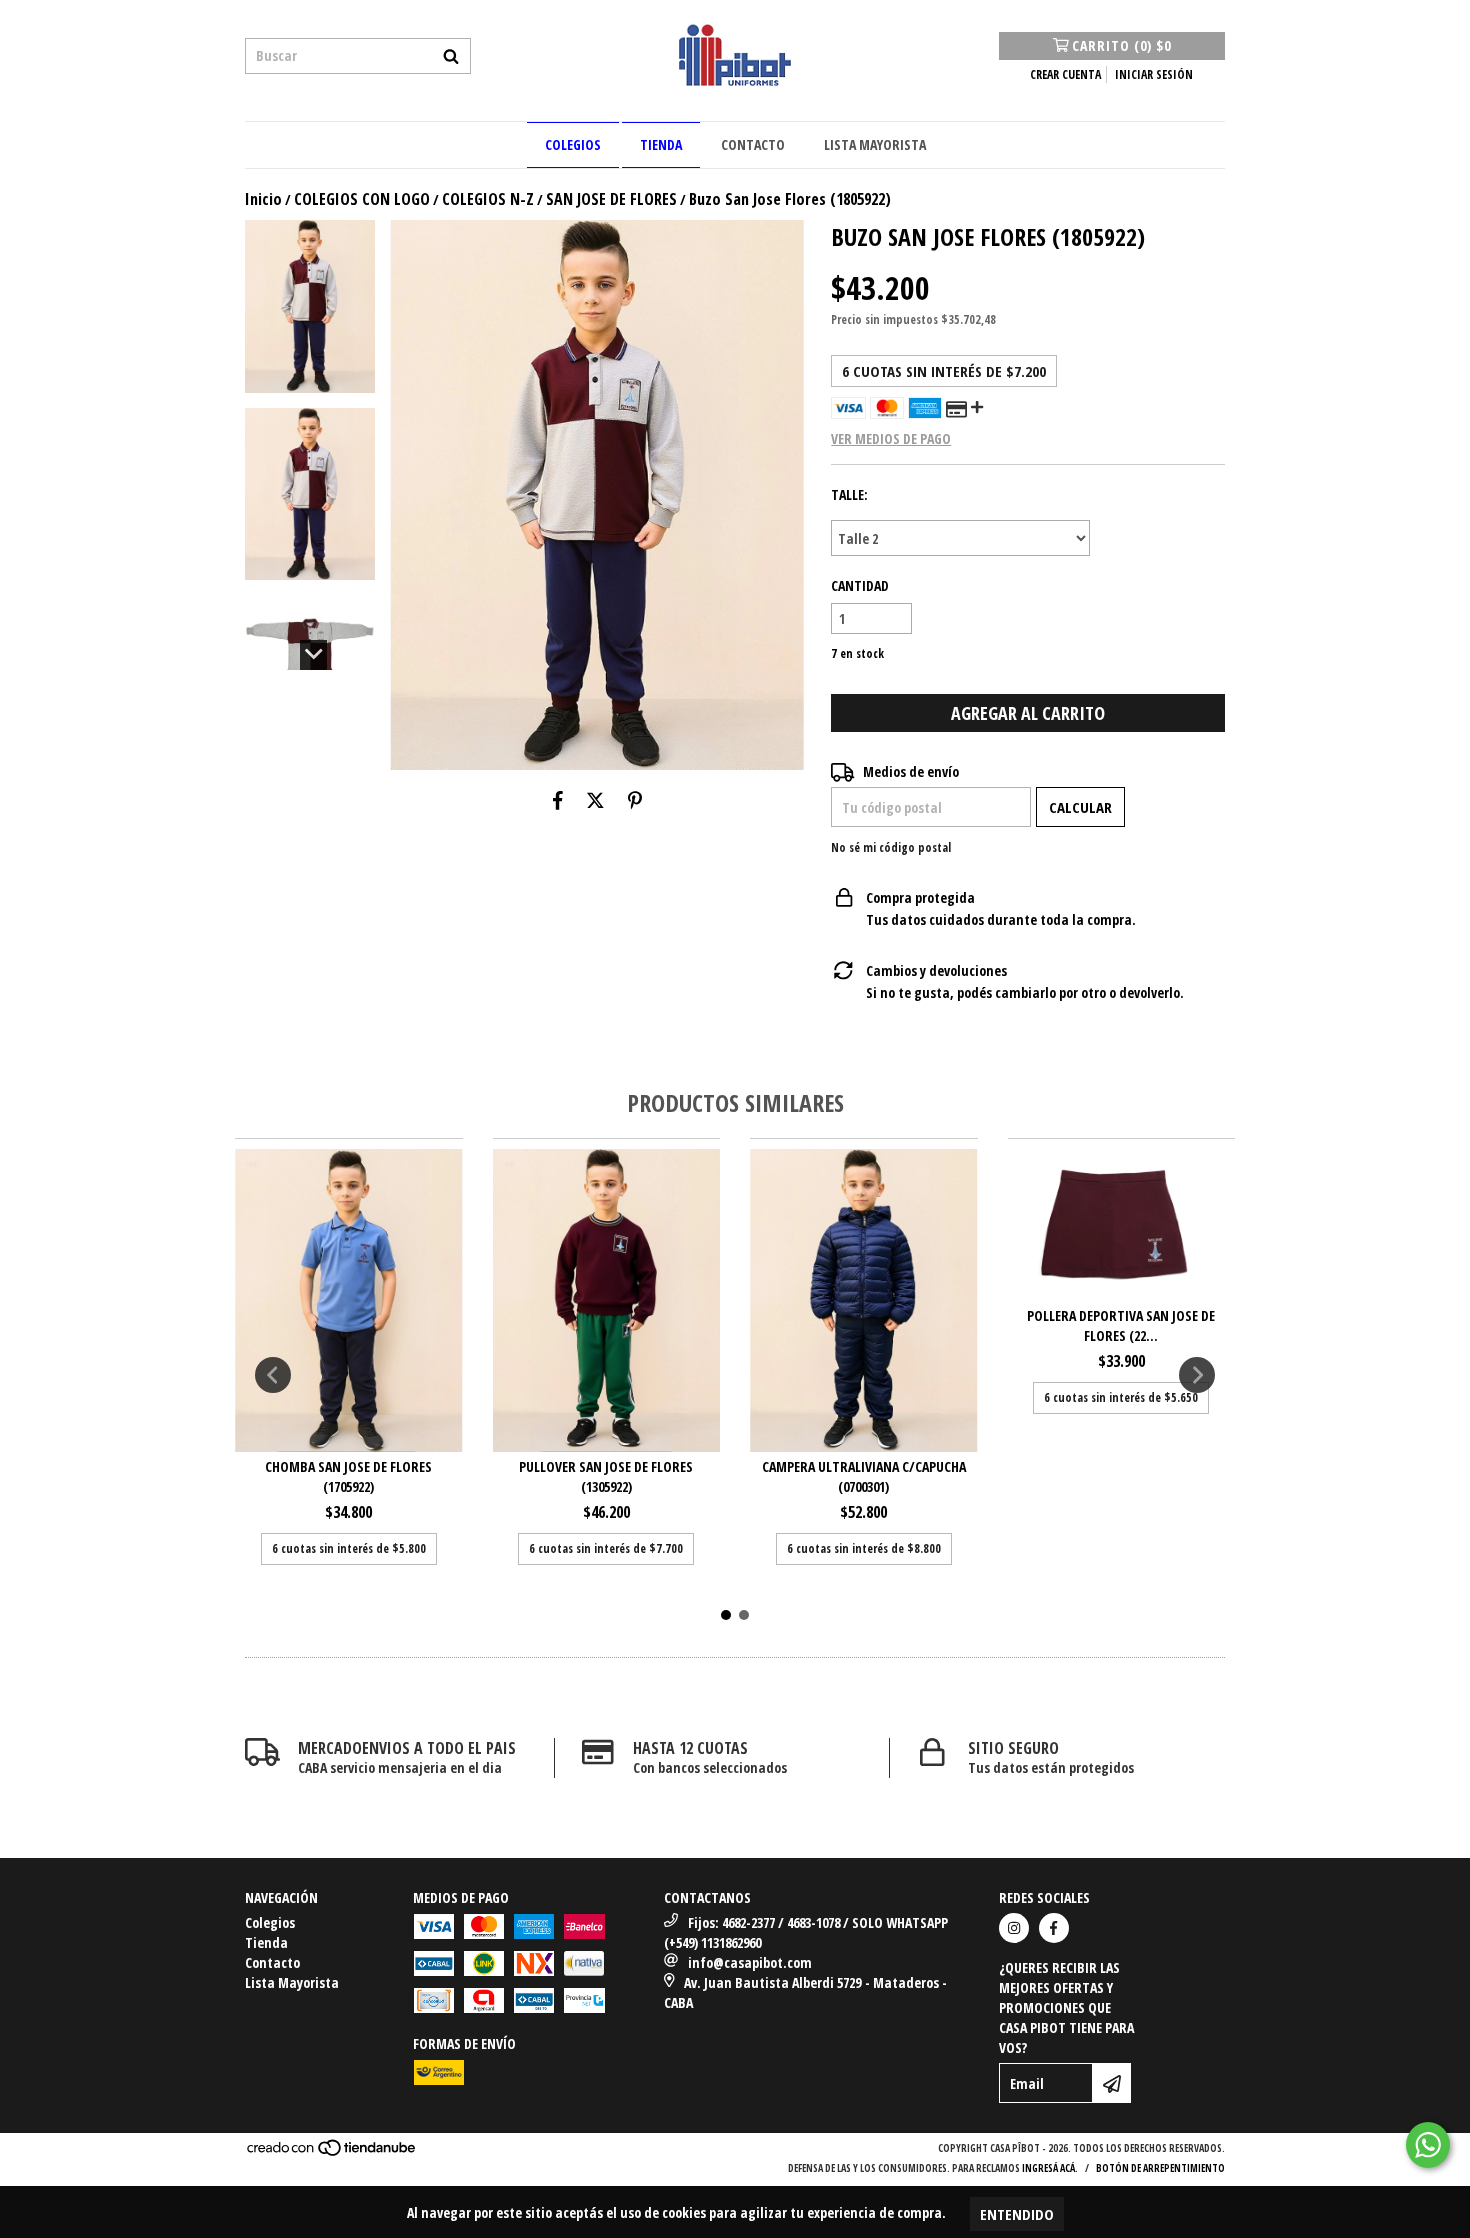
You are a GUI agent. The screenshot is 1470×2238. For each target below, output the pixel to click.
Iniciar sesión (1154, 74)
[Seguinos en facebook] (1054, 1928)
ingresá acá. (1050, 2168)
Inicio (263, 199)
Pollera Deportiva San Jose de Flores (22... (1121, 1325)
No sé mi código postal (891, 847)
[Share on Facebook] (558, 800)
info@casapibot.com (750, 1962)
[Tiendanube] (332, 2154)
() (1121, 45)
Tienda (661, 144)
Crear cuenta (1065, 74)
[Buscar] (451, 56)
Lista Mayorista (875, 144)
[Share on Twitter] (595, 800)
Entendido (1017, 2214)
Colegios (573, 144)
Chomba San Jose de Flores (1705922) (348, 1476)
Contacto (753, 144)
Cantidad (860, 585)
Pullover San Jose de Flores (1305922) (606, 1476)
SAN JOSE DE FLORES (611, 199)
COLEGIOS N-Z (488, 199)
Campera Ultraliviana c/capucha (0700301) (864, 1476)
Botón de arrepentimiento (1160, 2168)
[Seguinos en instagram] (1014, 1928)
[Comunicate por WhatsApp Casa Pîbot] (1428, 2145)
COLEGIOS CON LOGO (362, 199)
